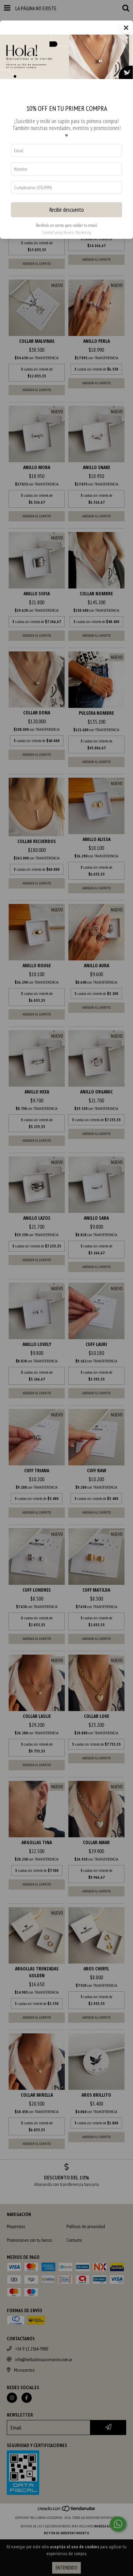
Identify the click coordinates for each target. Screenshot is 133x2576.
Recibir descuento (67, 210)
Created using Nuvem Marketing (66, 232)
